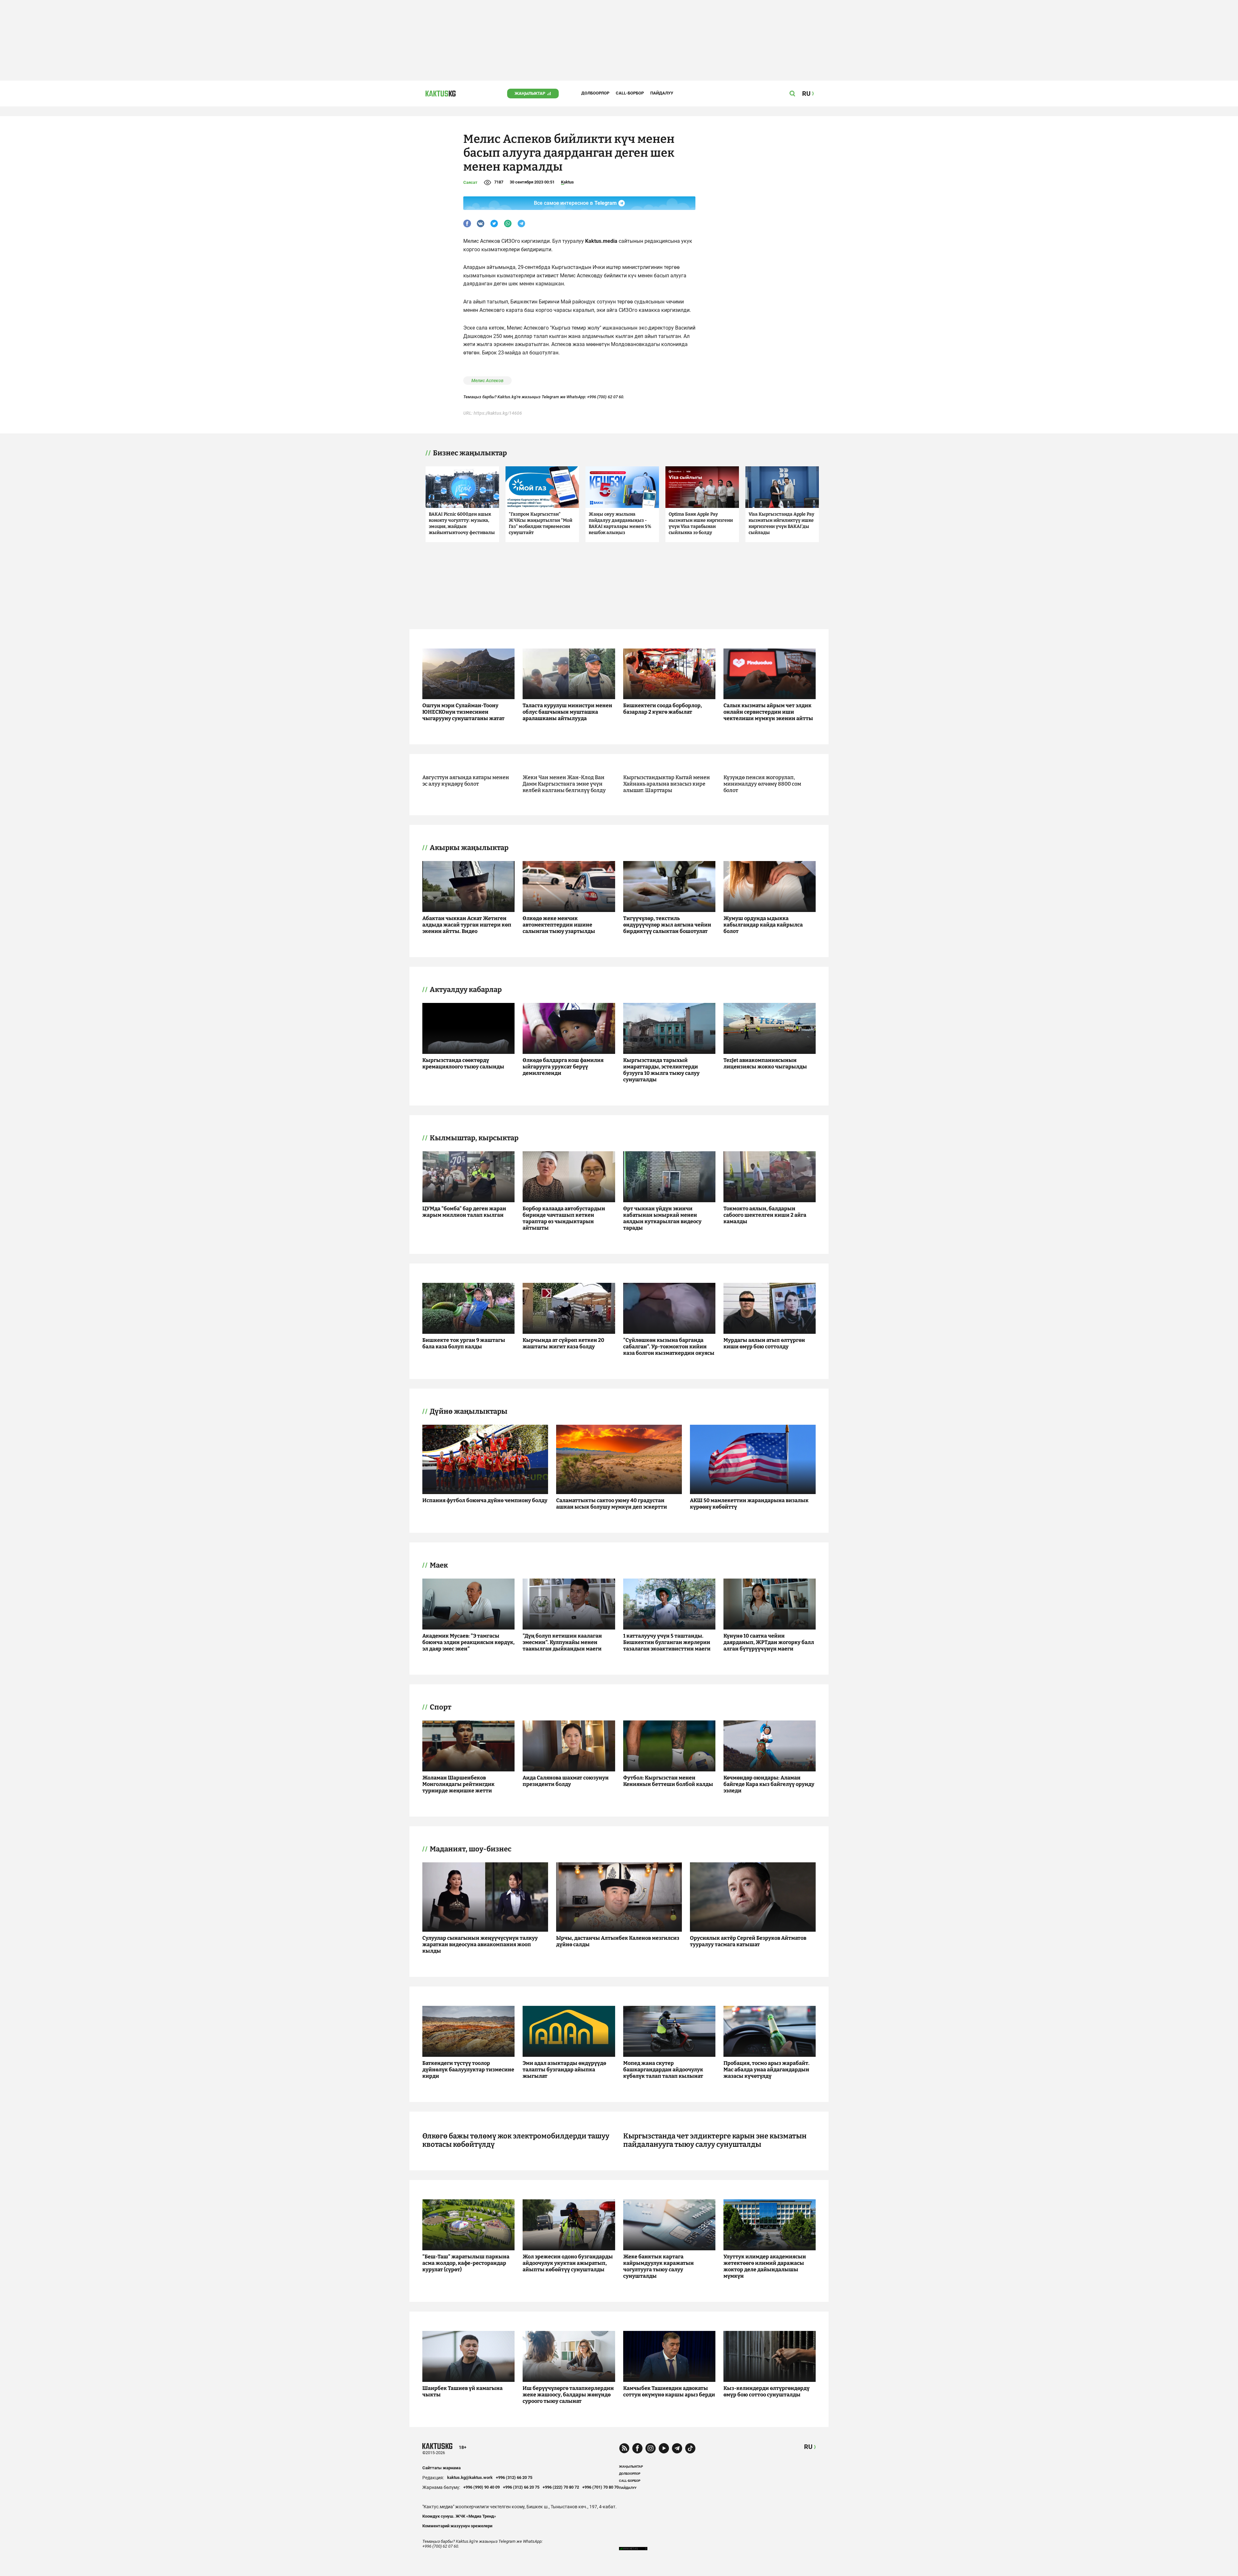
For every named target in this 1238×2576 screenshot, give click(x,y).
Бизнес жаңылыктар (470, 453)
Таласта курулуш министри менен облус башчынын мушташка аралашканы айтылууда (567, 712)
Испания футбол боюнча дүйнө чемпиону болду (485, 1500)
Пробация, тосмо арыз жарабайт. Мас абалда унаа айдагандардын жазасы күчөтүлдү (766, 2070)
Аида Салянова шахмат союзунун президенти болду (566, 1781)
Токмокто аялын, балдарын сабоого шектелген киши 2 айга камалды (765, 1215)
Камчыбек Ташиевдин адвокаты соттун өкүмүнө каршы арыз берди (669, 2391)
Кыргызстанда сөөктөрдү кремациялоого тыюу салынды (463, 1063)
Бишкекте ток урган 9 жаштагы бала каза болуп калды (464, 1343)
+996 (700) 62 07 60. (606, 397)
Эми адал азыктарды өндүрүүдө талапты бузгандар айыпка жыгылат (564, 2070)
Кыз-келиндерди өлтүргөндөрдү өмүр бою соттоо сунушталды (766, 2391)
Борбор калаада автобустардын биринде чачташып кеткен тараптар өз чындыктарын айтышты (564, 1218)
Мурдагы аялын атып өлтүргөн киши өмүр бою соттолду (764, 1343)
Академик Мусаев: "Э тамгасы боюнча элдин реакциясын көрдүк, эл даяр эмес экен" (468, 1642)
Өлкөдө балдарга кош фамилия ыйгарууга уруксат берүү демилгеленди (563, 1067)
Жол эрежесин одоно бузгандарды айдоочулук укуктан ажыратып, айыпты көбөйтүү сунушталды (568, 2263)
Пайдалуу (662, 93)
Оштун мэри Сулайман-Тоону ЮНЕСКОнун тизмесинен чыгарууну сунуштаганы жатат (463, 712)
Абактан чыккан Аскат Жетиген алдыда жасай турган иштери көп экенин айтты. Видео (467, 925)
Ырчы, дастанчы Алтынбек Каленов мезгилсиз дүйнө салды (618, 1941)
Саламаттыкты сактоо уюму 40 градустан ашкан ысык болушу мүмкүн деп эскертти (612, 1504)
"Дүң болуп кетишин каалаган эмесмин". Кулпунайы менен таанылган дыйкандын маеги (562, 1642)
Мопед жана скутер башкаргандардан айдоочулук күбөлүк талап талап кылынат (663, 2070)
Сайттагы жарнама (442, 2468)
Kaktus (567, 182)
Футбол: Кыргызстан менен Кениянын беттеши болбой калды (668, 1781)
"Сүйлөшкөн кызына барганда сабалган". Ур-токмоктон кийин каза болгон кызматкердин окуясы (669, 1347)
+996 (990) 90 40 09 (481, 2487)
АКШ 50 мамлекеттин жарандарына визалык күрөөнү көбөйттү (749, 1504)
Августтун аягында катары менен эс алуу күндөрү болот (466, 781)
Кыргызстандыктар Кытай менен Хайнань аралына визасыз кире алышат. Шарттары (667, 784)
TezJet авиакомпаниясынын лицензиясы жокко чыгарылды (765, 1063)
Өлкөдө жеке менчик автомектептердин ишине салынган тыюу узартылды (559, 925)
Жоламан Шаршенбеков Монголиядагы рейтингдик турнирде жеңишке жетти (458, 1784)
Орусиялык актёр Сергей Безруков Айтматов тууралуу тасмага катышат (748, 1941)
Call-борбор (630, 93)
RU (808, 2447)
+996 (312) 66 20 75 (514, 2477)
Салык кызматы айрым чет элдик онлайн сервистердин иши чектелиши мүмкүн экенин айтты (768, 712)
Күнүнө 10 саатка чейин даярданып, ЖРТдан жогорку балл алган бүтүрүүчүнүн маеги (769, 1642)
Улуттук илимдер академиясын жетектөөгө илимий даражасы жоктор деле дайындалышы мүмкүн (765, 2266)
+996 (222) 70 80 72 (561, 2487)
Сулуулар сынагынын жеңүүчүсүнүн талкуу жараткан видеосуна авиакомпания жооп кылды (480, 1944)
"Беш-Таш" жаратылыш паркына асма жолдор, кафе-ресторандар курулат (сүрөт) (466, 2263)
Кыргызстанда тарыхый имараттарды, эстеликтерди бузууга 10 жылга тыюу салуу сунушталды (661, 1070)
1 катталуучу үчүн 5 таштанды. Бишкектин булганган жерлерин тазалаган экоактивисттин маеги (667, 1642)
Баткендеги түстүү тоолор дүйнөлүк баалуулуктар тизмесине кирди (468, 2070)
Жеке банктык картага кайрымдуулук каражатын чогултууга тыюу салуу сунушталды (658, 2266)
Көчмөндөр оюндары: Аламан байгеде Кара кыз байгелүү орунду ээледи (769, 1784)
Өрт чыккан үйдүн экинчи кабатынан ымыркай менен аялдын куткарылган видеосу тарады (662, 1218)
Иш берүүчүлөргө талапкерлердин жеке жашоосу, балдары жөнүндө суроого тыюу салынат (568, 2395)
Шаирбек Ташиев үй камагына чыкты (462, 2391)
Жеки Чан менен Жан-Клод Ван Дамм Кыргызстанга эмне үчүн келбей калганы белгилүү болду (564, 784)
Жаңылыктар (530, 93)
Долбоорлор (595, 93)
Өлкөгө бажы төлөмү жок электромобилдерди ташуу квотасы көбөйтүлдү (516, 2140)
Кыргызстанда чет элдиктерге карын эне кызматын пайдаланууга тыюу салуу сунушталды (715, 2140)
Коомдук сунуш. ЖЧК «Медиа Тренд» (459, 2516)
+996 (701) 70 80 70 (600, 2487)
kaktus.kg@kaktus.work (470, 2477)
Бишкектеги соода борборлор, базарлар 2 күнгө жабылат (663, 709)
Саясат (470, 182)
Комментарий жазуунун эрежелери (457, 2526)
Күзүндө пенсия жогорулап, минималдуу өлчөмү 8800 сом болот (762, 784)
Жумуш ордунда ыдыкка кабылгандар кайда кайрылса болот (763, 925)
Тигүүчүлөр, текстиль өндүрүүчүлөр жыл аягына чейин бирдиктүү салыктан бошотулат (667, 925)
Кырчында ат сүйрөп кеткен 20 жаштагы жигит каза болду (563, 1343)
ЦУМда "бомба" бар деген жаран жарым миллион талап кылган (464, 1212)
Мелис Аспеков (487, 381)
